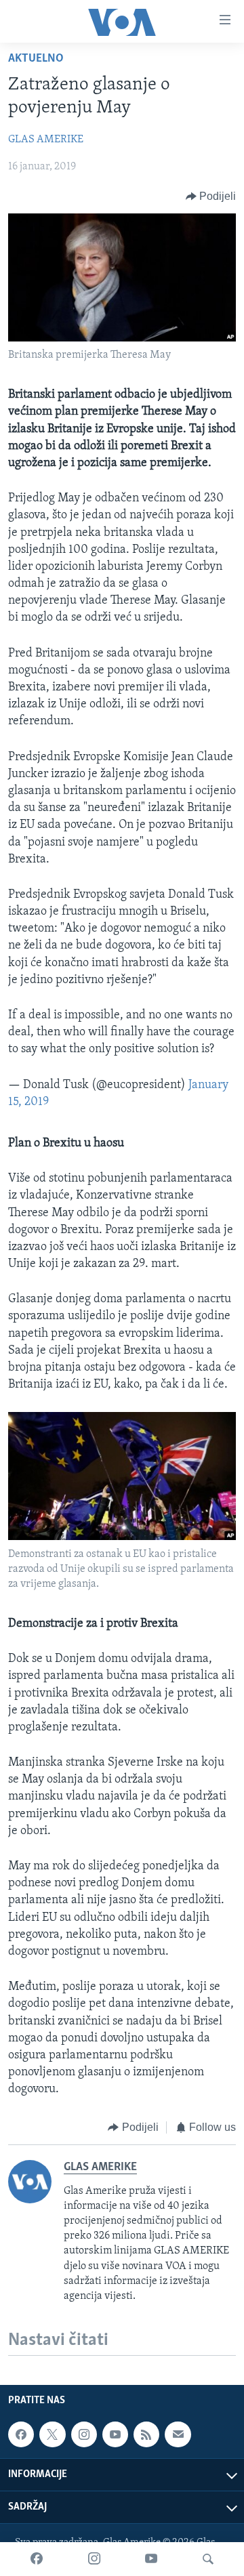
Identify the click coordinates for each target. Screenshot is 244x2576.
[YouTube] (151, 2559)
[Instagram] (94, 2559)
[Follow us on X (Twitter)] (52, 2434)
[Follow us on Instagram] (84, 2434)
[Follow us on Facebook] (21, 2434)
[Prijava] (178, 2434)
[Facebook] (37, 2559)
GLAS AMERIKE (46, 140)
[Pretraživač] (208, 2559)
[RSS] (146, 2434)
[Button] (211, 196)
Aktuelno (36, 59)
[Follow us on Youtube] (115, 2434)
